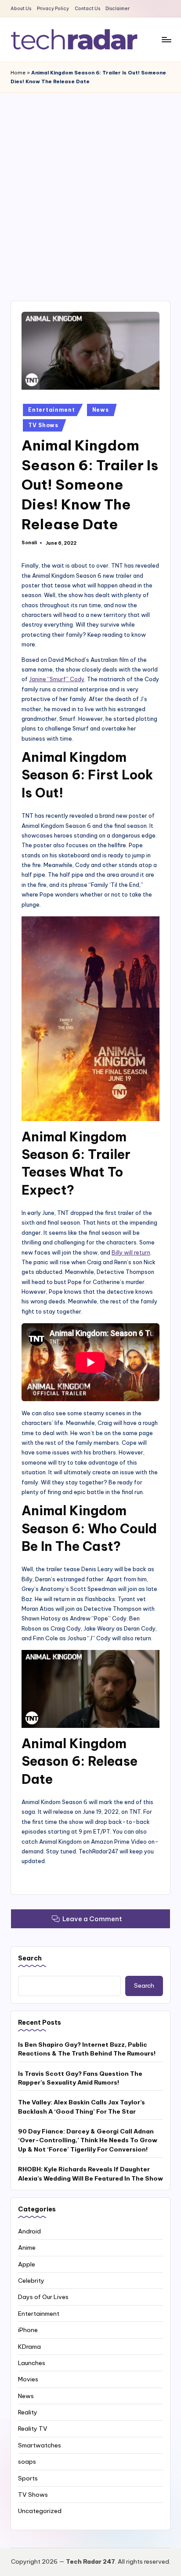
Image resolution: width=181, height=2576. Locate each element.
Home (18, 73)
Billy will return (131, 1252)
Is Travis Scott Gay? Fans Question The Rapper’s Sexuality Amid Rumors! (80, 2078)
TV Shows (43, 425)
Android (29, 2231)
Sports (28, 2478)
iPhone (28, 2330)
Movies (28, 2379)
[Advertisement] (90, 188)
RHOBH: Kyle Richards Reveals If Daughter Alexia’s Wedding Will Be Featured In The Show (90, 2174)
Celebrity (31, 2281)
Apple (27, 2264)
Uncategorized (40, 2511)
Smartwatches (40, 2445)
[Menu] (166, 39)
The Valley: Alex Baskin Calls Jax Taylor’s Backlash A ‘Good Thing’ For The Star (81, 2107)
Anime (27, 2248)
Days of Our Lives (43, 2297)
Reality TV (33, 2428)
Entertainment (51, 410)
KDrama (29, 2347)
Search (30, 1958)
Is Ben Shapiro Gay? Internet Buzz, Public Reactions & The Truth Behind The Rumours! (87, 2049)
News (101, 410)
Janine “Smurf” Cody (57, 679)
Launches (32, 2363)
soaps (27, 2462)
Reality (28, 2412)
